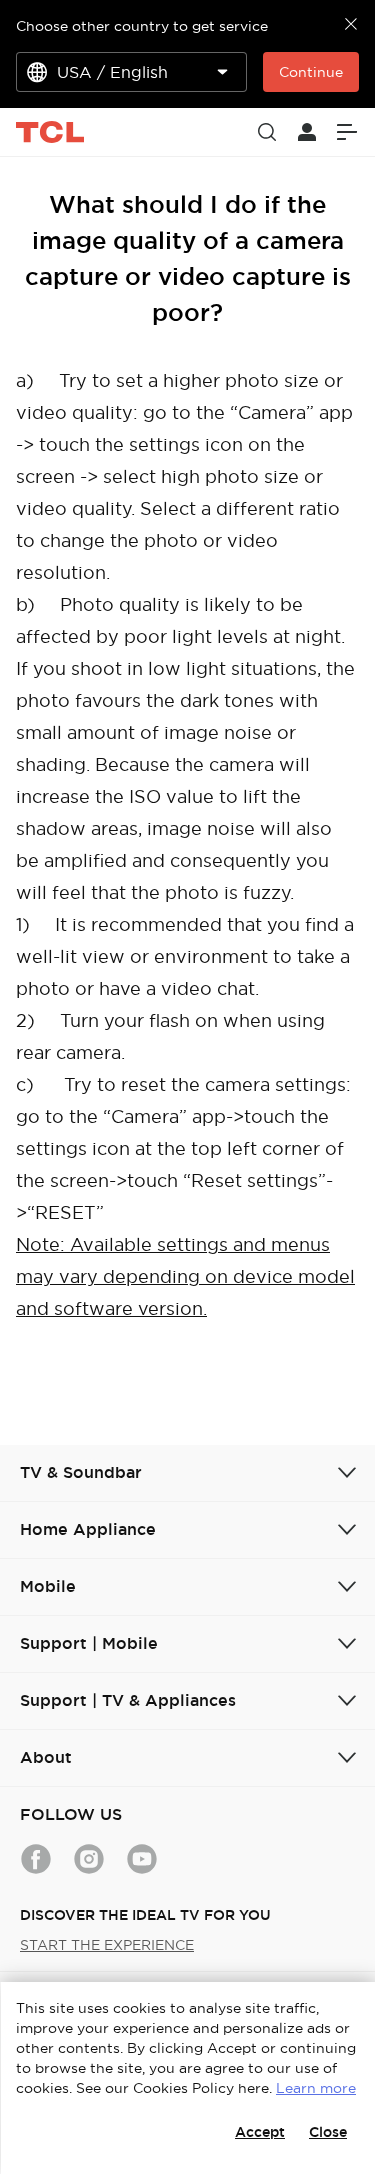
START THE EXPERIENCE (107, 1945)
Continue (311, 72)
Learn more (316, 2088)
